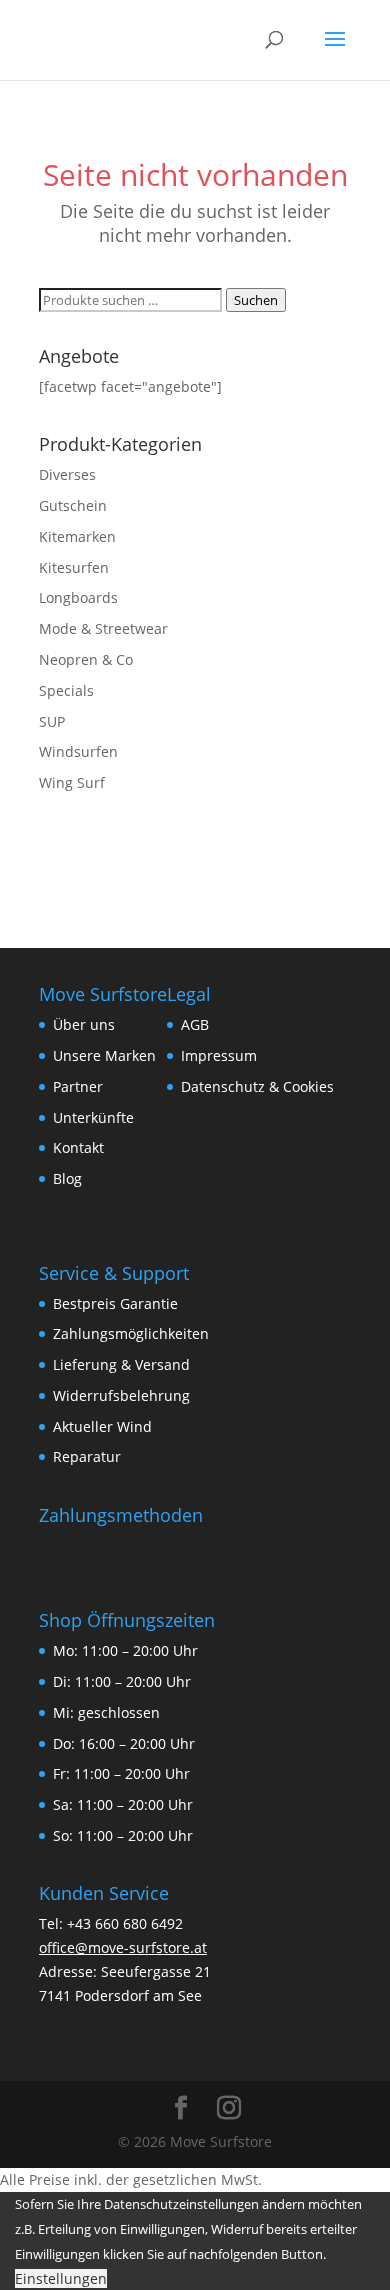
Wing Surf (72, 782)
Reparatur (87, 1456)
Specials (66, 690)
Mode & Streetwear (103, 628)
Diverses (67, 474)
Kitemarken (77, 536)
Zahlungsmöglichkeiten (131, 1333)
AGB (195, 1024)
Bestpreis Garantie (115, 1303)
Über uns (84, 1024)
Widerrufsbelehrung (121, 1395)
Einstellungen (61, 2278)
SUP (52, 721)
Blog (67, 1178)
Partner (78, 1086)
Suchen (256, 300)
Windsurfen (78, 751)
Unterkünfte (93, 1117)
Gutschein (73, 505)
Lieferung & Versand (121, 1364)
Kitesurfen (74, 567)
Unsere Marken (104, 1055)
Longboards (78, 597)
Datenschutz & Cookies (257, 1086)
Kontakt (78, 1147)
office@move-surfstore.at (123, 1947)
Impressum (219, 1055)
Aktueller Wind (102, 1426)
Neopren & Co (86, 659)
